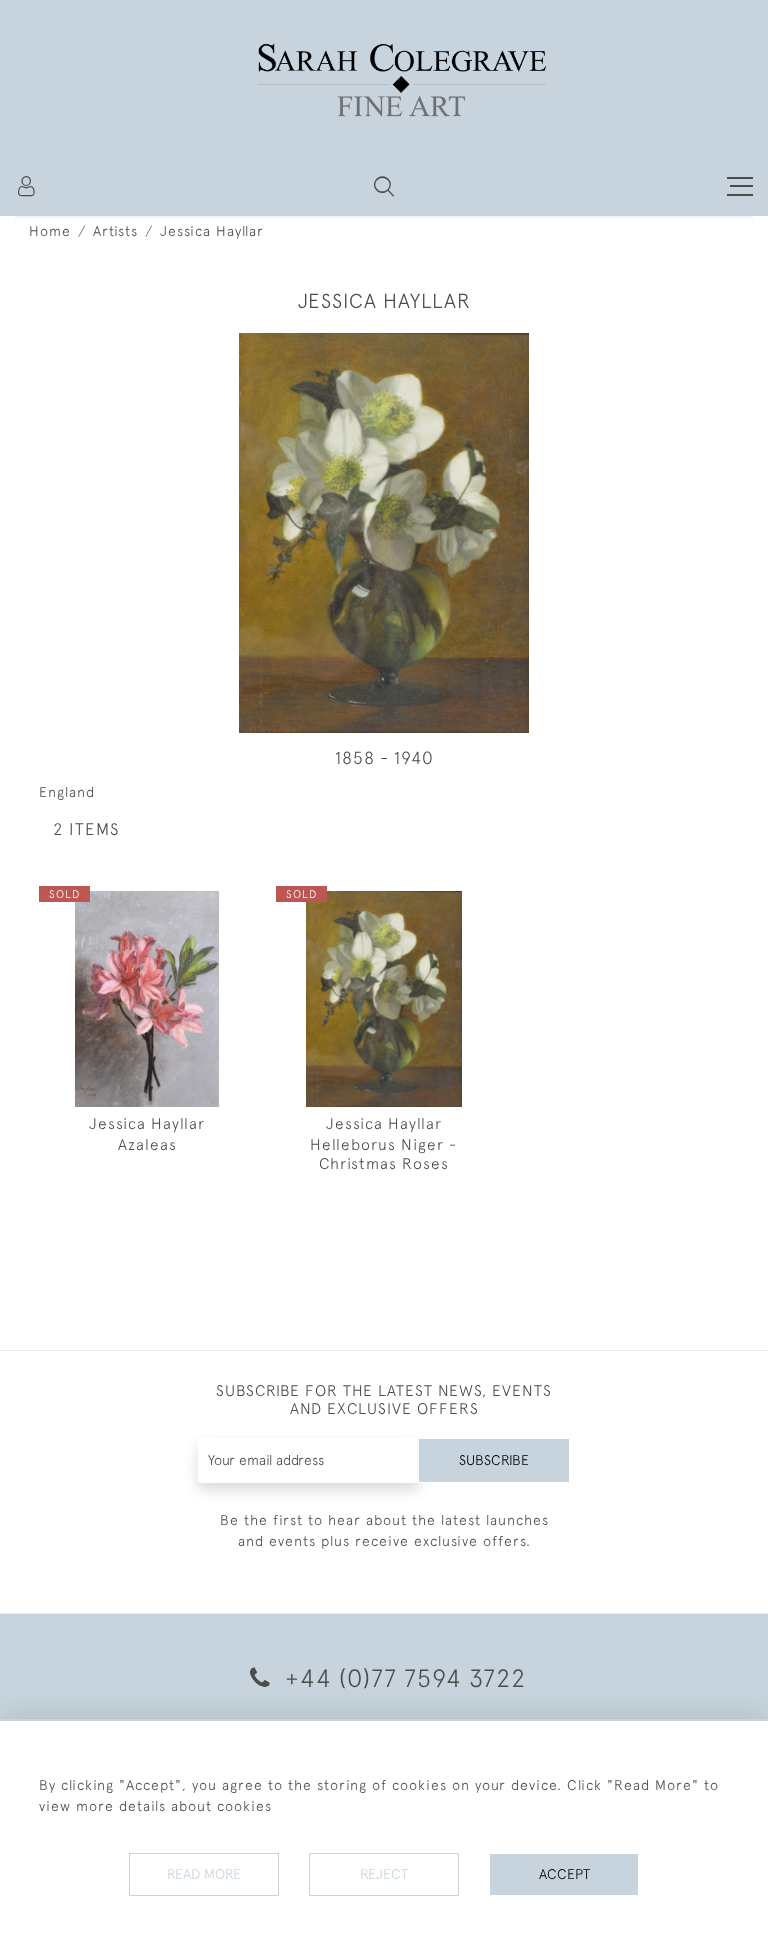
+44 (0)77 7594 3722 (402, 1677)
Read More (204, 1874)
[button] (384, 186)
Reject (384, 1874)
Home (50, 231)
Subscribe (494, 1460)
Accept (564, 1874)
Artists (115, 231)
